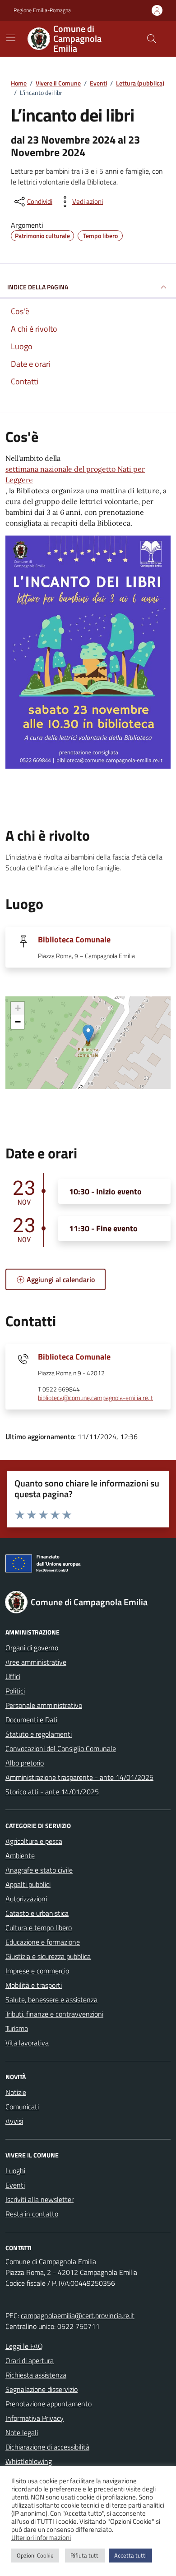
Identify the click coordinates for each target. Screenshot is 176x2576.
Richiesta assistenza (36, 2375)
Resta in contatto (32, 2214)
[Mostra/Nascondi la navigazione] (11, 38)
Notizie (16, 2092)
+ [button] (18, 1008)
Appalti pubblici (28, 1884)
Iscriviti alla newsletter (39, 2199)
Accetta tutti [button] (130, 2555)
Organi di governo (32, 1648)
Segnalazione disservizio (42, 2389)
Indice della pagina (38, 287)
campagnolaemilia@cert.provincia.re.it (78, 2315)
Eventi (15, 2185)
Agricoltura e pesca (34, 1841)
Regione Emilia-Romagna (42, 10)
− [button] (18, 1022)
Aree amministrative (36, 1662)
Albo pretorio (25, 1763)
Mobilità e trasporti (34, 1985)
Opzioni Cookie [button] (35, 2555)
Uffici (13, 1676)
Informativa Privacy (35, 2418)
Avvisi (14, 2121)
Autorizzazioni (26, 1899)
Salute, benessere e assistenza (51, 2000)
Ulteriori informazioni (41, 2538)
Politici (15, 1691)
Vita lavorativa (27, 2043)
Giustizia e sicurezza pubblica (48, 1956)
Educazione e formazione (43, 1942)
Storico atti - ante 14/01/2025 (52, 1792)
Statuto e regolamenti (39, 1734)
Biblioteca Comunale (74, 939)
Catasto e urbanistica (37, 1913)
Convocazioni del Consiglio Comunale (61, 1748)
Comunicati (22, 2107)
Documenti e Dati (31, 1720)
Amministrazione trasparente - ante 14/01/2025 (79, 1777)
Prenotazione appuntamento (49, 2404)
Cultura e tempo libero (39, 1927)
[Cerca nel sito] (152, 39)
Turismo (17, 2028)
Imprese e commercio (37, 1971)
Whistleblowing (29, 2461)
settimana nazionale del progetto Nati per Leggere (75, 474)
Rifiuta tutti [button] (85, 2555)
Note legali (22, 2432)
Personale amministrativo (44, 1705)
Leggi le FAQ (24, 2346)
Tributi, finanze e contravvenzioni (54, 2014)
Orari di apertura (30, 2360)
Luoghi (15, 2171)
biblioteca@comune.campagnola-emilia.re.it (95, 1398)
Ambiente (20, 1855)
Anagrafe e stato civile (39, 1870)
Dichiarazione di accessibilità (47, 2447)
